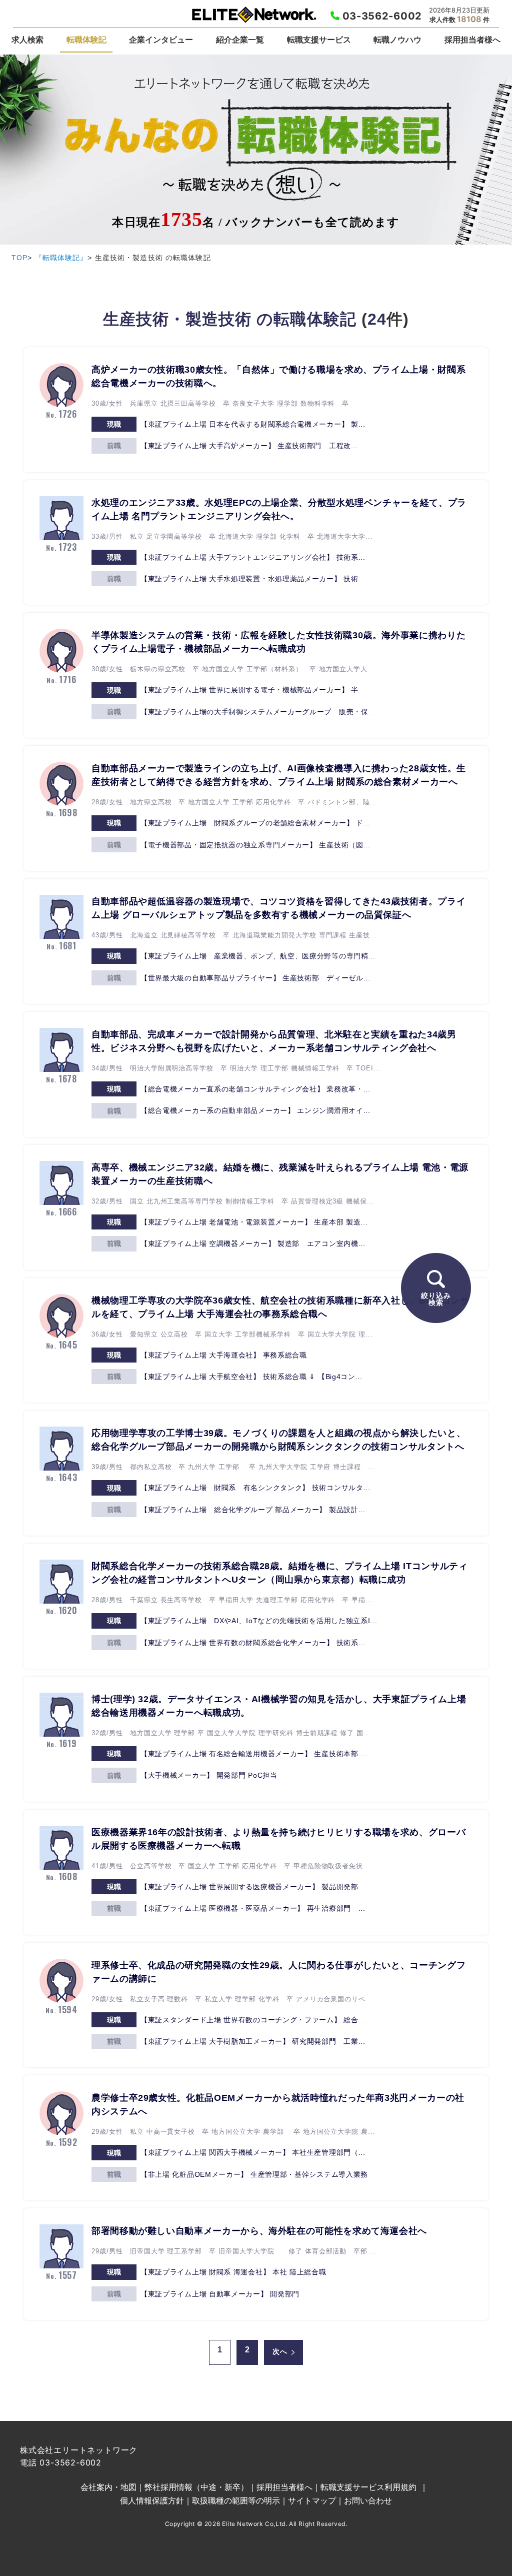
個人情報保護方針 (152, 2500)
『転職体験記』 (61, 258)
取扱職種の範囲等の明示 (236, 2500)
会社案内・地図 (108, 2487)
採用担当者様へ (472, 40)
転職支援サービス (319, 40)
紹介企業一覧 (240, 40)
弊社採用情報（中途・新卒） (196, 2487)
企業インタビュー (161, 40)
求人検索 (27, 40)
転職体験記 (86, 40)
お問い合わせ (368, 2500)
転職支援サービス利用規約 (368, 2487)
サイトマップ (312, 2500)
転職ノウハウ (397, 40)
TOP (19, 258)
